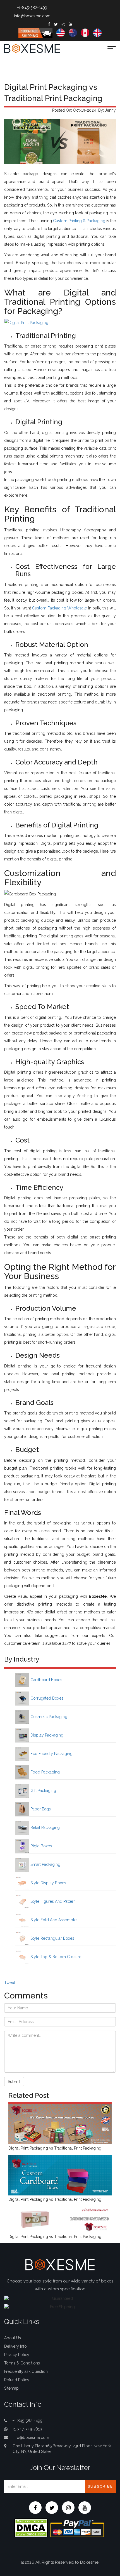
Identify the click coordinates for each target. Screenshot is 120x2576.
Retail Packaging (45, 1827)
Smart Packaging (45, 1864)
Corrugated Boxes (46, 1698)
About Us (13, 2338)
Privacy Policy (17, 2355)
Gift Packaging (43, 1791)
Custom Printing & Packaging (79, 221)
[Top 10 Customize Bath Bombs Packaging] (60, 2219)
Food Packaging (45, 1772)
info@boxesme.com (32, 16)
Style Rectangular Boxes (52, 1938)
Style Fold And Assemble (53, 1920)
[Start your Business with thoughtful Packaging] (60, 2124)
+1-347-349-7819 (27, 2429)
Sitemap (11, 2388)
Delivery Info (15, 2346)
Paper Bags (40, 1809)
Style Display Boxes (48, 1883)
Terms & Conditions (22, 2363)
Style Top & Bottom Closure (55, 1957)
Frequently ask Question (26, 2371)
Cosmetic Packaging (48, 1717)
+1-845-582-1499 (32, 8)
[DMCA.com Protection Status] (31, 2528)
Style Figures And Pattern (52, 1901)
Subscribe (100, 2486)
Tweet (10, 1983)
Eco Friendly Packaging (51, 1754)
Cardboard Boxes (46, 1680)
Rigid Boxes (41, 1846)
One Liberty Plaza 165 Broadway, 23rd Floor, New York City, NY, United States (62, 2449)
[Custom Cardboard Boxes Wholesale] (60, 2175)
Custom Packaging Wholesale (59, 608)
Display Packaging (46, 1735)
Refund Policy (17, 2380)
